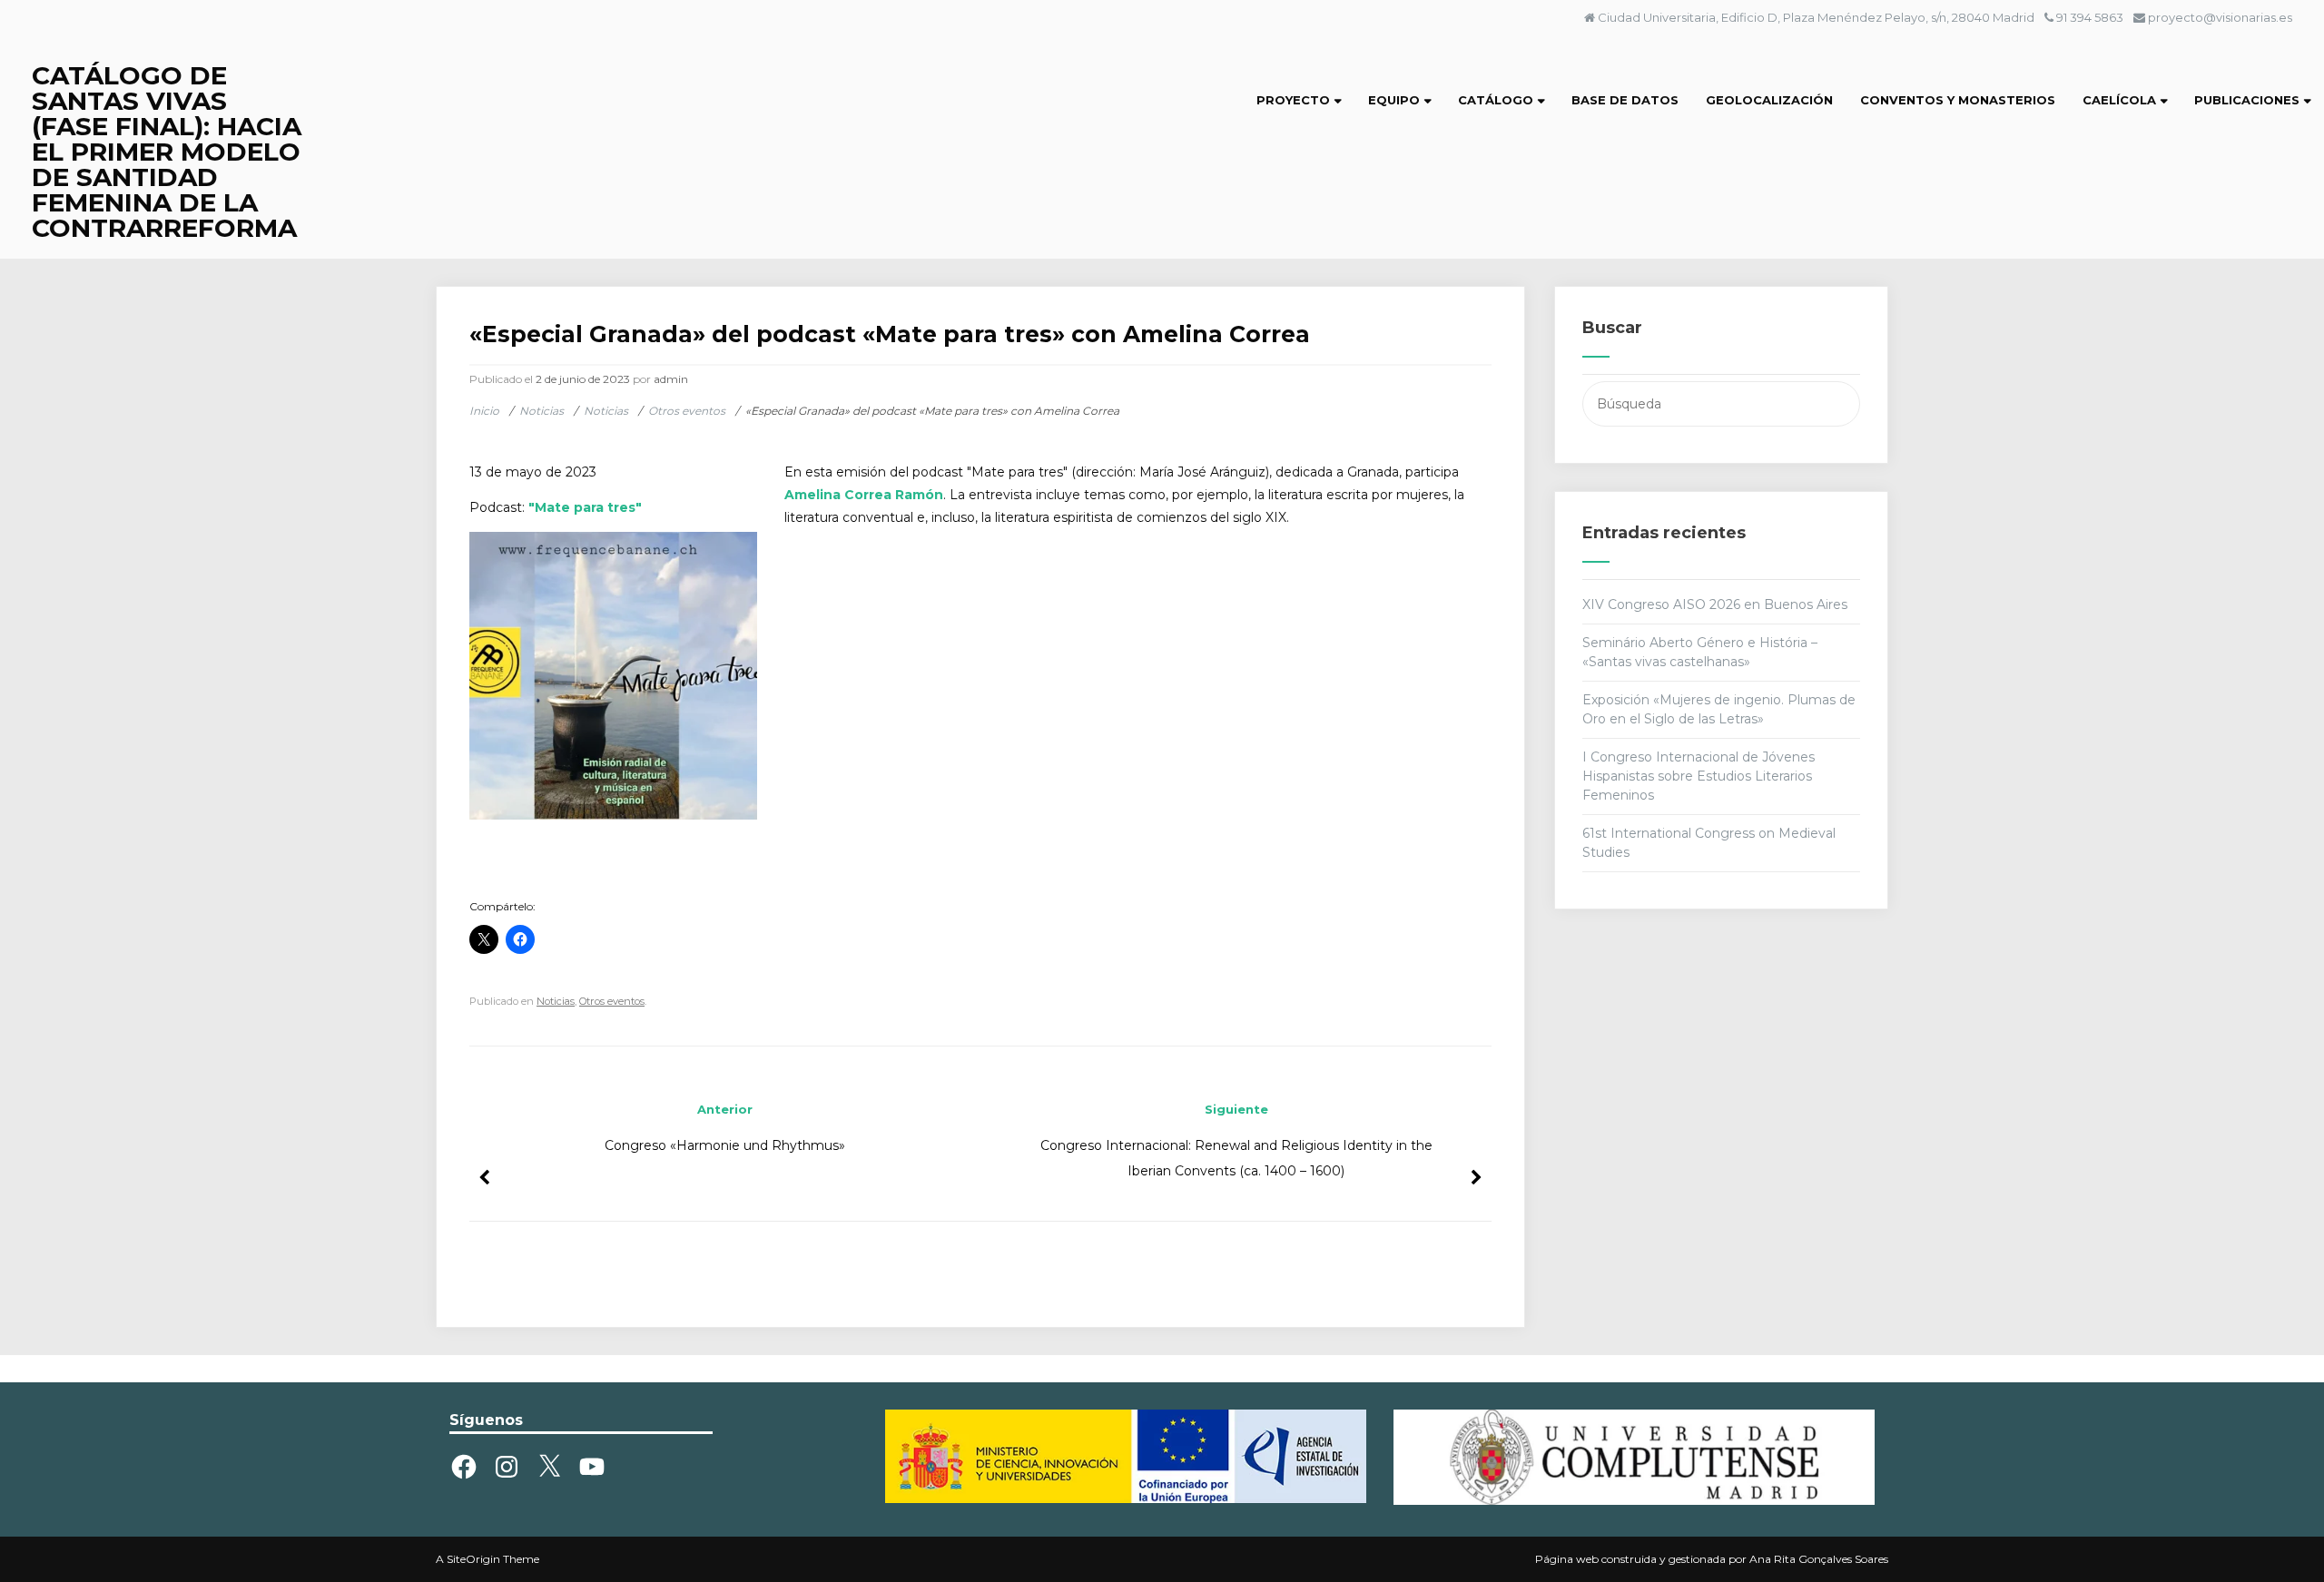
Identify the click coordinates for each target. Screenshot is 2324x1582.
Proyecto (1293, 100)
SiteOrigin (473, 1559)
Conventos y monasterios (1958, 100)
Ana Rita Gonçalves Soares (1819, 1559)
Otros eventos (612, 1001)
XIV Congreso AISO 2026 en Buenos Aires (1715, 604)
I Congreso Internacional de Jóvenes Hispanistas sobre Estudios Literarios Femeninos (1699, 776)
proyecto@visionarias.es (2220, 17)
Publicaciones (2247, 100)
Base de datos (1625, 100)
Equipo (1394, 100)
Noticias (556, 1001)
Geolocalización (1769, 100)
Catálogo (1496, 100)
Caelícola (2119, 100)
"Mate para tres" (583, 507)
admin (671, 379)
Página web (1567, 1559)
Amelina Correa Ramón (864, 495)
